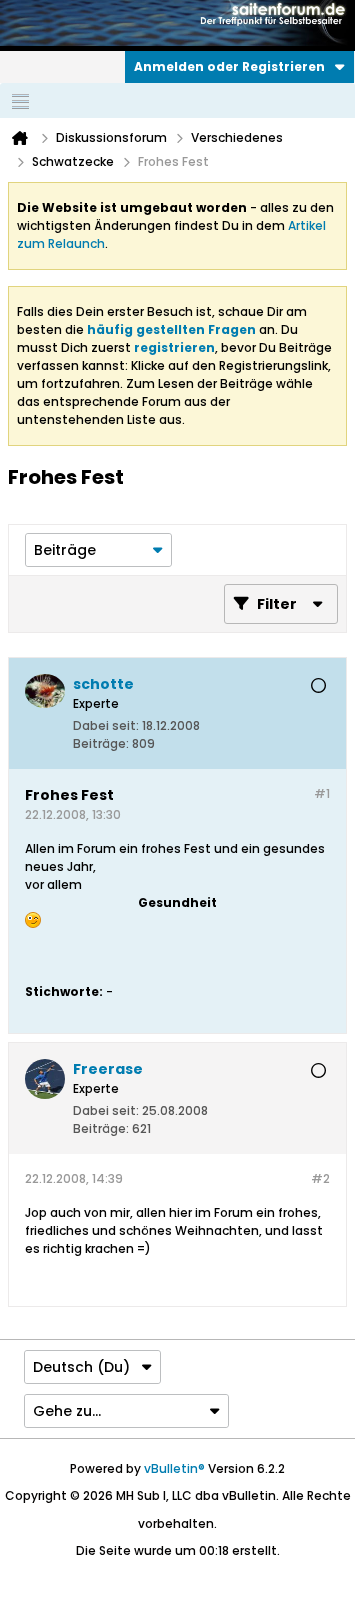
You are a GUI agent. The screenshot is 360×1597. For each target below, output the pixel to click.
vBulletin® (174, 1468)
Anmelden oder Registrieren (229, 66)
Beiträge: (101, 743)
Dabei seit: (106, 725)
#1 (322, 793)
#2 (320, 1178)
